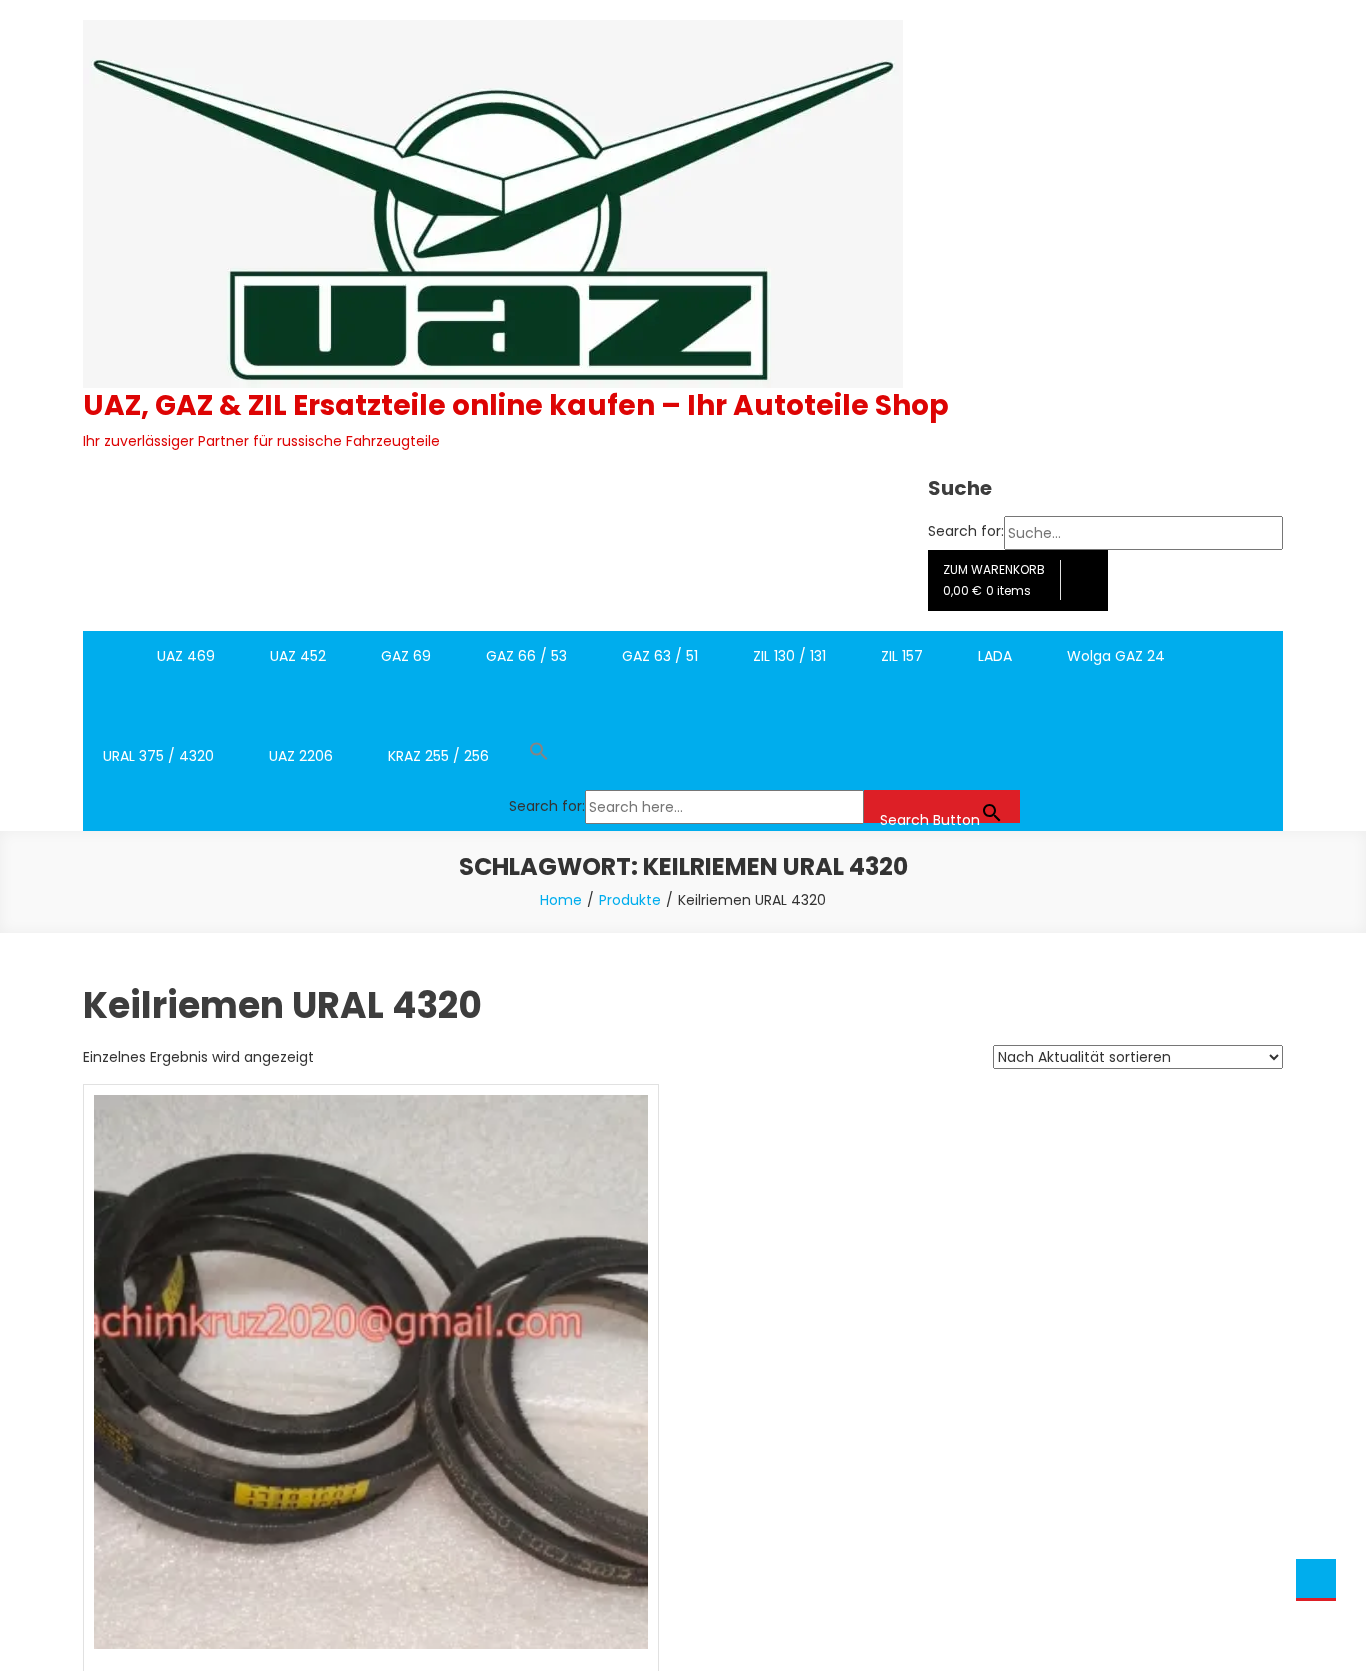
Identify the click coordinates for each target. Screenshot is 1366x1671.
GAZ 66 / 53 (526, 656)
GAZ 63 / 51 (660, 656)
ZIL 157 (902, 656)
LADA (995, 656)
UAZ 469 (186, 656)
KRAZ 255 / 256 (438, 756)
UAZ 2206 (301, 756)
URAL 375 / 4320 (158, 756)
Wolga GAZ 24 (1116, 656)
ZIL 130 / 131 (789, 656)
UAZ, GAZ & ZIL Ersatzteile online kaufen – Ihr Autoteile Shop (516, 405)
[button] (764, 756)
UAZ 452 (298, 656)
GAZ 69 (406, 656)
